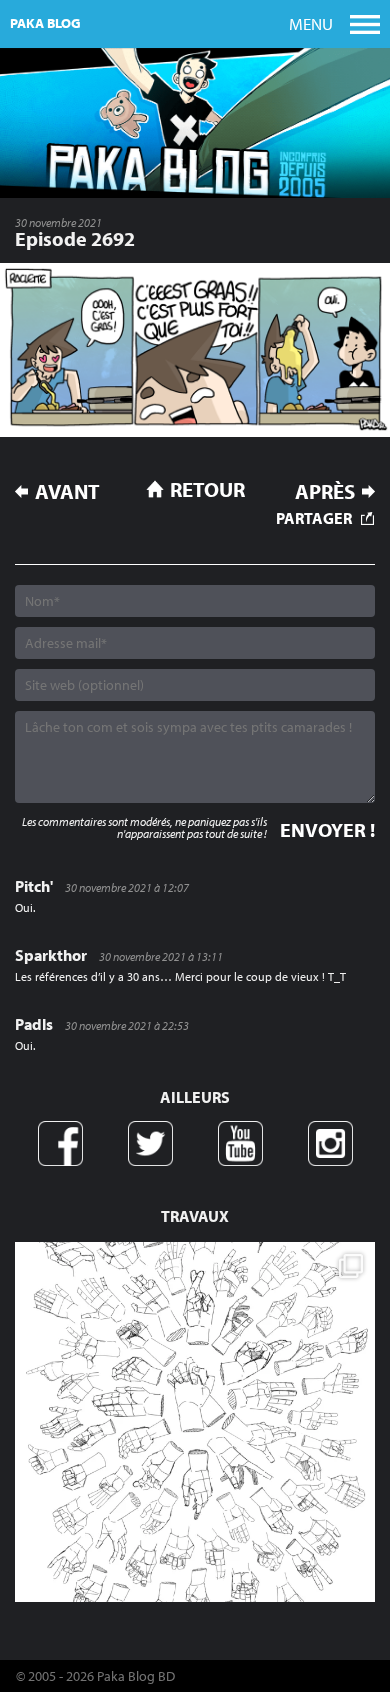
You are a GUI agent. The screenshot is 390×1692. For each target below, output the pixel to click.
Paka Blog (45, 23)
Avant (67, 491)
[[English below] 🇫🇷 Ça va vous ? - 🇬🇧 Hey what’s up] (195, 1422)
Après (325, 491)
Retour (207, 489)
